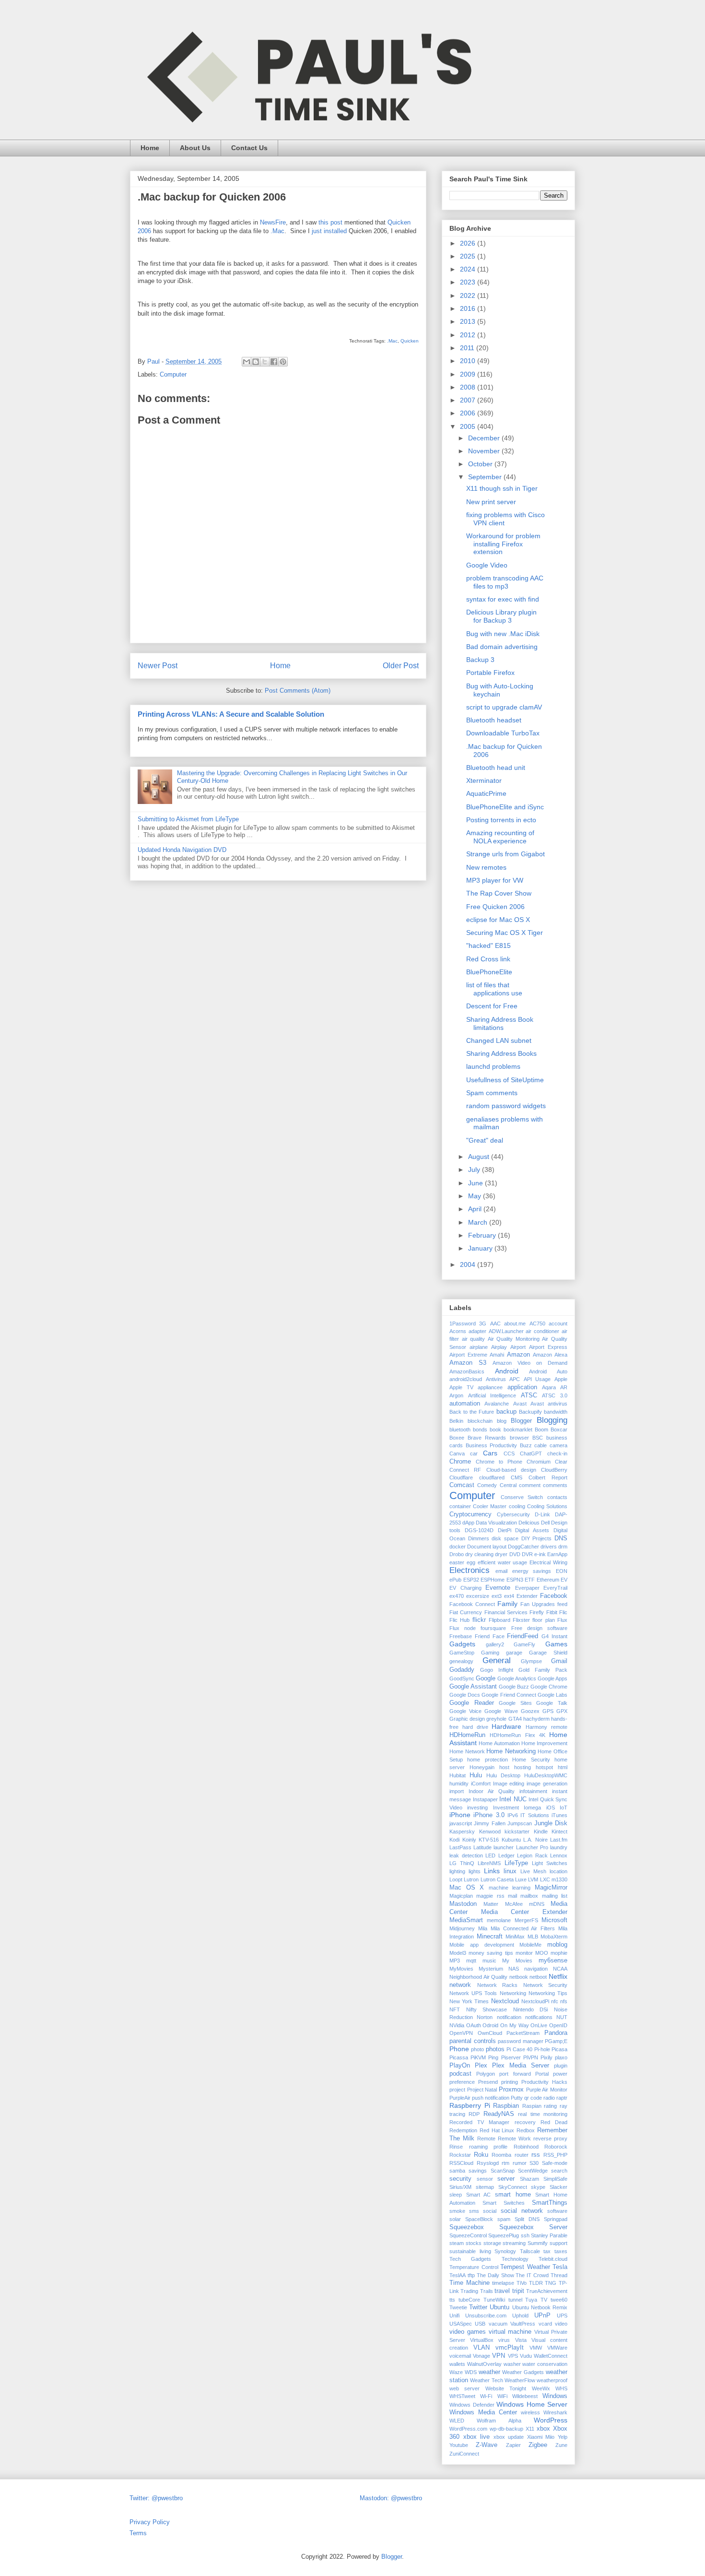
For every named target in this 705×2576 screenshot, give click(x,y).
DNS (561, 1538)
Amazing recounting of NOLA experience (500, 837)
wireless (530, 2412)
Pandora (556, 2033)
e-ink (540, 1554)
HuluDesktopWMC (546, 1775)
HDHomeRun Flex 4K (517, 1735)
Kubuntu (511, 1840)
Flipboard (499, 1620)
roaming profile (488, 2147)
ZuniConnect (464, 2454)
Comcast (462, 1485)
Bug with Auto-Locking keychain (500, 690)
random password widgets (506, 1106)
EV (564, 1580)
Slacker (558, 2187)
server (506, 2179)
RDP (474, 2114)
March (479, 1222)
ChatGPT (531, 1453)
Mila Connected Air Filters (523, 1928)
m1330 (559, 1879)
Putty (517, 2098)
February (483, 1235)
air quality (474, 1339)
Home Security (531, 1760)
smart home (513, 2195)
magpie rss (490, 1896)
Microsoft (554, 1920)
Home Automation (499, 1743)
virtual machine (510, 2332)
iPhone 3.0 (489, 1815)
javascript (461, 1823)
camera (558, 1445)
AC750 (537, 1323)
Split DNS (527, 2219)
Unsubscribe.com (486, 2316)
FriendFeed (523, 1636)
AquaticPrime (486, 793)
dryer (501, 1554)
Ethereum (548, 1580)
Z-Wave (487, 2445)
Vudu (526, 2356)
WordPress (551, 2420)
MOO (542, 1953)
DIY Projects (537, 1538)
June (476, 1183)
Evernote (498, 1588)
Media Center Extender (524, 1912)
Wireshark (555, 2412)
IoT (564, 1808)
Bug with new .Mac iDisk (503, 634)
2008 (469, 387)
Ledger (506, 1855)
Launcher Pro (532, 1847)
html (563, 1767)
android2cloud (466, 1379)
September (486, 477)
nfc (555, 2001)
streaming (514, 2243)
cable (540, 1445)
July (475, 1170)
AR (564, 1387)
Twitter (478, 2307)
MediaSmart (466, 1920)
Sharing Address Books (501, 1053)
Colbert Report (548, 1477)
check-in (557, 1453)
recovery (525, 2122)
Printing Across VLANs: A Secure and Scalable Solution (231, 714)
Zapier (513, 2445)
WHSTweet (462, 2396)
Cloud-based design (511, 1470)
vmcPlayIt (510, 2348)
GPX (562, 1711)
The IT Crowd (532, 2275)
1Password (463, 1323)
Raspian (532, 2106)
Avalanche (497, 1404)
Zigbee (538, 2445)
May (476, 1196)
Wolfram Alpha (499, 2421)
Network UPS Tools (473, 1993)
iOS (551, 1808)
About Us (195, 148)
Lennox (559, 1855)
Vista (521, 2340)
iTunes (559, 1815)
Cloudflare (461, 1477)
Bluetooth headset (494, 720)
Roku (481, 2155)
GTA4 (515, 1719)
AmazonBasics (467, 1371)
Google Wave (501, 1711)
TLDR (536, 2283)
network (460, 1985)
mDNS (537, 1904)
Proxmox (511, 2090)
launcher (504, 1847)
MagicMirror (551, 1888)
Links (492, 1871)
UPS (562, 2316)
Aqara (549, 1387)
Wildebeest (525, 2396)
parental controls (473, 2041)
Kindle (541, 1832)
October (481, 464)
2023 (469, 282)
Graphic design (467, 1719)
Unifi (454, 2316)
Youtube (459, 2445)
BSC (538, 1438)
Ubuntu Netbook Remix (540, 2307)
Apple (561, 1379)
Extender (527, 1596)
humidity (459, 1784)
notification (509, 2017)
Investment (506, 1808)
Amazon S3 (468, 1363)
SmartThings (550, 2203)
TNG (551, 2283)
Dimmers (479, 1538)
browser (519, 1438)
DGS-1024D (479, 1530)
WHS (561, 2388)
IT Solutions (535, 1815)
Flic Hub (459, 1620)
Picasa (559, 2049)
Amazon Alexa (550, 1355)
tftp (471, 2275)
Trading (469, 2291)
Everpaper (527, 1588)
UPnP (542, 2316)
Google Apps (552, 1678)
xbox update (509, 2437)
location (558, 1871)
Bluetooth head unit (496, 768)
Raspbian (506, 2106)
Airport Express (548, 1347)
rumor (520, 2163)
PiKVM (478, 2057)
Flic (563, 1612)
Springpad (556, 2219)
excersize (478, 1596)
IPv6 (513, 1815)
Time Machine (470, 2283)
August (480, 1157)
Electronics (470, 1570)
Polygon (486, 2074)
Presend (488, 2082)
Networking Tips (548, 1993)
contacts (557, 1497)
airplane (479, 1347)
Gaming (490, 1653)
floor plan (543, 1620)
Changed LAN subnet (499, 1040)
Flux (562, 1620)
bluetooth (460, 1430)
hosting (523, 1767)
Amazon (518, 1355)
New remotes (486, 867)
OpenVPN (461, 2033)
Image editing (509, 1784)
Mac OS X (467, 1888)
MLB (533, 1937)
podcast (460, 2074)
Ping (493, 2057)
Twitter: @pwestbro (156, 2498)
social (490, 2211)
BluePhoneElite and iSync (505, 807)
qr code (533, 2098)
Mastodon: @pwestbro (391, 2498)
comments (555, 1485)
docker (458, 1547)
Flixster (521, 1620)
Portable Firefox (490, 673)
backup (506, 1412)
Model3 (458, 1953)
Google (486, 1678)
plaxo (561, 2057)
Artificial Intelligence (492, 1395)
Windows (555, 2396)
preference (462, 2082)
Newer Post (158, 666)
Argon (456, 1395)
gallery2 (495, 1644)
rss (536, 2155)
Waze (456, 2372)
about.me (515, 1323)
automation (465, 1404)
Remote (486, 2139)
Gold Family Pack (543, 1670)
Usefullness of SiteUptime (505, 1080)
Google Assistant (473, 1687)
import (457, 1791)
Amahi (497, 1355)
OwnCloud (490, 2033)
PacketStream (523, 2033)
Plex (481, 2066)
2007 (469, 400)
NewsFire (273, 222)
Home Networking (511, 1751)
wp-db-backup (506, 2429)
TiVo (522, 2283)
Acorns (458, 1331)
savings (478, 2171)
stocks (474, 2243)
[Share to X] (265, 362)
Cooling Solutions (547, 1506)
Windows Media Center (483, 2412)
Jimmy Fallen (489, 1823)
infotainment (533, 1791)
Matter (491, 1904)
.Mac (277, 231)
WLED (457, 2421)
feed (562, 1604)
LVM (533, 1879)
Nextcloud (505, 2001)
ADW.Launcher (506, 1331)
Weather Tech (486, 2380)
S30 (534, 2163)
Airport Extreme (468, 1355)
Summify (538, 2243)
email (501, 1571)
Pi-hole (542, 2049)
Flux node (463, 1628)
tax (547, 2251)
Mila (483, 1928)
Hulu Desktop (503, 1775)
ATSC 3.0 (555, 1395)
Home (150, 148)
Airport (518, 1347)
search (559, 2171)
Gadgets (462, 1644)
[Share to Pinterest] (283, 362)
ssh (525, 2235)
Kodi (454, 1840)
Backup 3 (480, 660)
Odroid (490, 2025)
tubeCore (469, 2300)
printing (510, 2082)
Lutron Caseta (497, 1879)
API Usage (537, 1379)
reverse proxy (550, 2139)
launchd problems (493, 1066)
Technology (515, 2259)
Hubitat (458, 1775)
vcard (545, 2324)
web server (464, 2388)
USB (480, 2324)
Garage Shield (548, 1653)
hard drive (475, 1727)
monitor (524, 1953)
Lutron (471, 1879)
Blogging (552, 1420)
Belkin (456, 1421)
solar (455, 2219)
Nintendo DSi (531, 2009)
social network (522, 2211)
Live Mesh (533, 1871)
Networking (513, 1993)
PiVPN (531, 2057)
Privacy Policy (150, 2522)
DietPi (505, 1530)
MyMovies (461, 1969)
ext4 (509, 1596)
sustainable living (470, 2251)
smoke (457, 2211)
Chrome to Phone (499, 1462)
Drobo (457, 1554)
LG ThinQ (462, 1863)
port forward (515, 2074)
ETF (530, 1580)
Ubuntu (499, 2307)
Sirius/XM (460, 2187)
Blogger (521, 1421)
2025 (469, 256)
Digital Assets (532, 1530)
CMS (517, 1477)
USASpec (461, 2324)
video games (468, 2332)
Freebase (461, 1636)
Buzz (526, 1445)
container (460, 1506)
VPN (499, 2356)
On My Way (514, 2025)
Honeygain (482, 1767)
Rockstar (460, 2155)
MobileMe (530, 1945)
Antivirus (496, 1379)
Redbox (526, 2130)
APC (515, 1379)
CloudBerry (554, 1470)
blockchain (480, 1421)
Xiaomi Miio (541, 2437)
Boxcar (559, 1430)
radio (549, 2098)
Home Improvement (544, 1743)
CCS (509, 1453)
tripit (518, 2291)
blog (502, 1421)
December (485, 438)
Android (507, 1371)
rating (550, 2106)
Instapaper (485, 1799)
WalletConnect (551, 2356)
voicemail (460, 2356)
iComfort (481, 1784)
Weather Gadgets (523, 2372)
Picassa (459, 2057)
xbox (543, 2429)
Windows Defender (472, 2405)
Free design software (539, 1628)
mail (512, 1896)
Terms (138, 2533)
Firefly (537, 1612)
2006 (469, 413)
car (474, 1453)
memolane (499, 1920)
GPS (548, 1711)
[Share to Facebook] (274, 362)
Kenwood (490, 1832)
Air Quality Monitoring (514, 1339)
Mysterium (491, 1969)
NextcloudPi (535, 2001)
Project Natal (482, 2090)
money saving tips (491, 1953)
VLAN (482, 2348)
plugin (561, 2066)
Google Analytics (517, 1678)
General (497, 1660)
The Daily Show (495, 2275)
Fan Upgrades (538, 1604)
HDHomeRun (467, 1735)
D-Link (542, 1514)
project (457, 2090)
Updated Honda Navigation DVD (182, 850)
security (460, 2179)
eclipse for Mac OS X (498, 920)
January (481, 1248)
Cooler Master (490, 1506)
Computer (173, 374)
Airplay (499, 1347)
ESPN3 (515, 1580)
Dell (545, 1523)
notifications (539, 2017)
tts (452, 2300)
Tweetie (458, 2307)
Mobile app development (482, 1945)
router (522, 2155)
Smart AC (479, 2195)
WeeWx (541, 2388)
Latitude (482, 1847)
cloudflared (492, 1477)
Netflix (558, 1976)
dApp (468, 1523)
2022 (469, 295)
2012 (469, 335)
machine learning (510, 1888)
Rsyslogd (488, 2163)
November (485, 451)
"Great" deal (485, 1140)
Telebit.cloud (553, 2259)
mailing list (555, 1896)
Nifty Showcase (487, 2009)
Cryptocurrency (470, 1514)
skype (538, 2187)
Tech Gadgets (470, 2259)
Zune (561, 2445)
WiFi (502, 2396)
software (557, 2211)
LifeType (516, 1863)
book (495, 1430)
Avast (520, 1404)
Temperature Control (474, 2267)
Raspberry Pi (470, 2105)
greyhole (496, 1719)
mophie (559, 1953)
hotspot (544, 1767)
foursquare (493, 1628)
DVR (527, 1554)
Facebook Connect (472, 1604)
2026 (469, 243)
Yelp (563, 2437)
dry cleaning (479, 1554)
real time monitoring (543, 2114)
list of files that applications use (494, 989)
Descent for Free (492, 1006)
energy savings (532, 1571)
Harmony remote (546, 1727)
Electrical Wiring (548, 1562)
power (560, 2074)
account (558, 1323)
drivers (549, 1547)
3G (483, 1323)
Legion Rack (532, 1855)
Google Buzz (514, 1687)
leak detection (466, 1855)
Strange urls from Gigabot (505, 854)
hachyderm (536, 1719)
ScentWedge (533, 2171)
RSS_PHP (555, 2155)
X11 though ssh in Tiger (502, 488)
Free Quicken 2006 (495, 907)
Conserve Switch (522, 1497)
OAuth (474, 2025)
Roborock (556, 2147)
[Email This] (247, 362)
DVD (515, 1554)
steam (457, 2243)
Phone (459, 2049)
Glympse (531, 1661)
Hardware (506, 1726)
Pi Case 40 (519, 2049)
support (558, 2243)
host (504, 1767)
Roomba (501, 2155)
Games (556, 1644)
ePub (455, 1580)
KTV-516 (489, 1840)
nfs (564, 2001)
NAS (514, 1969)
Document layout (487, 1547)
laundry (559, 1847)
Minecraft (490, 1937)
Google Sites (515, 1703)
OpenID (558, 2025)
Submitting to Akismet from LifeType (188, 819)
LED (490, 1855)
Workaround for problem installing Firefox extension (503, 544)
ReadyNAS (499, 2114)
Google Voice (465, 1711)
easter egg (462, 1562)
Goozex (530, 1711)
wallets (457, 2364)
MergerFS (526, 1920)
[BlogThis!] (256, 362)
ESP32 (471, 1580)
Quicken (410, 341)
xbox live (477, 2437)
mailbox (529, 1896)
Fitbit (552, 1612)
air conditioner (542, 1331)
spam (504, 2219)
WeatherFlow (520, 2380)
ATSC (529, 1395)
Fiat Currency (466, 1612)
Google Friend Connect (509, 1695)
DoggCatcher (523, 1547)
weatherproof (552, 2380)
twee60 (559, 2300)
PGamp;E (556, 2041)
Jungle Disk (551, 1823)
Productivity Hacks (544, 2082)
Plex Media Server (521, 2066)
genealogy (461, 1661)
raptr (562, 2098)
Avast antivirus (549, 1404)
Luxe (521, 1879)
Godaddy (462, 1670)
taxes (561, 2251)
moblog (557, 1945)
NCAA (560, 1969)
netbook (519, 1977)
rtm (505, 2163)
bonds (480, 1430)
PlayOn (460, 2066)
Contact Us (249, 148)
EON (562, 1571)
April (476, 1209)
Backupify (530, 1412)
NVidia (457, 2025)
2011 (468, 348)
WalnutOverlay (484, 2364)
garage (514, 1653)
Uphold (520, 2316)
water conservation (545, 2364)
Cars (490, 1453)
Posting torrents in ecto (501, 820)
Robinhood (526, 2147)
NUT (562, 2017)
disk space (505, 1538)
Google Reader (472, 1703)
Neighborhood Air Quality (478, 1977)
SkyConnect (513, 2187)
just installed (329, 231)
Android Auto (548, 1371)
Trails (487, 2291)
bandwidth (556, 1412)
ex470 (457, 1596)
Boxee (457, 1438)
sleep (456, 2195)
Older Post (401, 666)
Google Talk (552, 1703)
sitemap (485, 2187)
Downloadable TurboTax (503, 733)
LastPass (460, 1847)
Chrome (460, 1462)
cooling (517, 1506)
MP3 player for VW (495, 880)
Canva (457, 1453)
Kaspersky (462, 1832)
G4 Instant (554, 1636)
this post (330, 222)
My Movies (517, 1961)
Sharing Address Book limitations (500, 1023)
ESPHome (493, 1580)
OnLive (539, 2025)
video (561, 2324)
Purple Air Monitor (547, 2090)
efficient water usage (503, 1562)
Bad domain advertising (502, 647)
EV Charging (465, 1588)
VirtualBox (482, 2340)
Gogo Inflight (497, 1670)
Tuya (531, 2300)
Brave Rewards (487, 1438)
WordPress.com (468, 2429)
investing (477, 1808)
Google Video (487, 565)
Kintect (559, 1832)
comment (530, 1485)
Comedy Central (497, 1485)
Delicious (529, 1523)
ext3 (497, 1596)
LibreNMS (489, 1863)
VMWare (557, 2348)
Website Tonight (506, 2388)
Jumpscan (520, 1823)
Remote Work (514, 2139)
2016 (469, 308)
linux (510, 1871)
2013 (469, 321)
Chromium (539, 1462)
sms (474, 2211)
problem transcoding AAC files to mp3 (505, 582)
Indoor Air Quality (492, 1791)
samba (457, 2171)
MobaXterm (554, 1937)
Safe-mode (555, 2163)
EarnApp (557, 1554)
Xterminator (484, 780)
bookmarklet (518, 1430)
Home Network (467, 1751)
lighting (457, 1871)
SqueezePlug (504, 2235)
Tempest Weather (525, 2267)
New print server (491, 502)
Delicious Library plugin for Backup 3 (501, 616)
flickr (479, 1620)
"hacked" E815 (488, 945)
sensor (485, 2179)
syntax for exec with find (503, 599)
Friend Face (490, 1636)
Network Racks (498, 1985)
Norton (485, 2017)
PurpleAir (460, 2098)
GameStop (462, 1653)
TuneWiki (494, 2300)
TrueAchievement (547, 2291)
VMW (536, 2348)
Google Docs (465, 1695)
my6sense (553, 1961)
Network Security (546, 1985)
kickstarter (517, 1832)
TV (544, 2300)
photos (495, 2049)
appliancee (490, 1387)
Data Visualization (496, 1523)
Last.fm (559, 1840)
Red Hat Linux (497, 2130)
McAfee (514, 1904)
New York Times (469, 2001)
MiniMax (515, 1937)
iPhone (460, 1815)
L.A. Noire (535, 1840)
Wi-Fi (486, 2396)
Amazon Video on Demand (530, 1363)
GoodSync (462, 1678)
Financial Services (506, 1612)
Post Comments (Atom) (298, 691)
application (522, 1387)
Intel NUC (513, 1799)
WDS (471, 2372)
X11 (530, 2429)
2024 (469, 269)
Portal (542, 2074)
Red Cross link (488, 959)
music (489, 1961)
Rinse (456, 2147)
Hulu (476, 1775)
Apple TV (461, 1387)
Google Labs (552, 1695)
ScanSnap (503, 2171)
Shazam (529, 2179)
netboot (538, 1977)
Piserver (511, 2057)
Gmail (559, 1661)
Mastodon (463, 1904)
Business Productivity (492, 1445)
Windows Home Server (532, 2404)
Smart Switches (504, 2203)
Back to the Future (472, 1412)
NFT (455, 2009)
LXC (545, 1879)
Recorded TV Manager (479, 2122)
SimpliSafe (555, 2179)
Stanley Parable (549, 2235)
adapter (477, 1331)
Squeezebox (467, 2227)
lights (475, 1871)
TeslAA (458, 2275)
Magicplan (461, 1896)
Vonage (482, 2356)
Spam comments (492, 1093)
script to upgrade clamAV (504, 707)
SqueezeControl (468, 2235)
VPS (513, 2356)
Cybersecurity (513, 1514)
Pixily (546, 2057)
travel (502, 2291)
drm (563, 1547)
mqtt (471, 1961)
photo (477, 2049)
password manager (521, 2041)
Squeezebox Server (533, 2227)
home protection (487, 1760)
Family (507, 1604)
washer (512, 2364)
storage (492, 2243)
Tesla (560, 2267)
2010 (469, 361)
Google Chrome (549, 1687)
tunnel (515, 2300)
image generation (547, 1784)
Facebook (554, 1596)
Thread (559, 2275)
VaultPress (523, 2324)
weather (489, 2372)
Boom (541, 1430)
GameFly (524, 1644)
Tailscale (530, 2251)
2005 (469, 426)
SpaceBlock (479, 2219)
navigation (536, 1969)
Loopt (456, 1879)
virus (504, 2340)
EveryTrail (555, 1588)
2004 (469, 1264)
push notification (491, 2098)
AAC (495, 1323)
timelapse (503, 2283)
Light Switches (550, 1863)
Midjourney (462, 1928)
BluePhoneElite (489, 972)
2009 (469, 374)
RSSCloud (461, 2163)
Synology (505, 2251)
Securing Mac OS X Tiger (505, 933)
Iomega (532, 1808)
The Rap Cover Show (499, 893)
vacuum (498, 2324)
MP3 (455, 1961)
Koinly (469, 1840)
